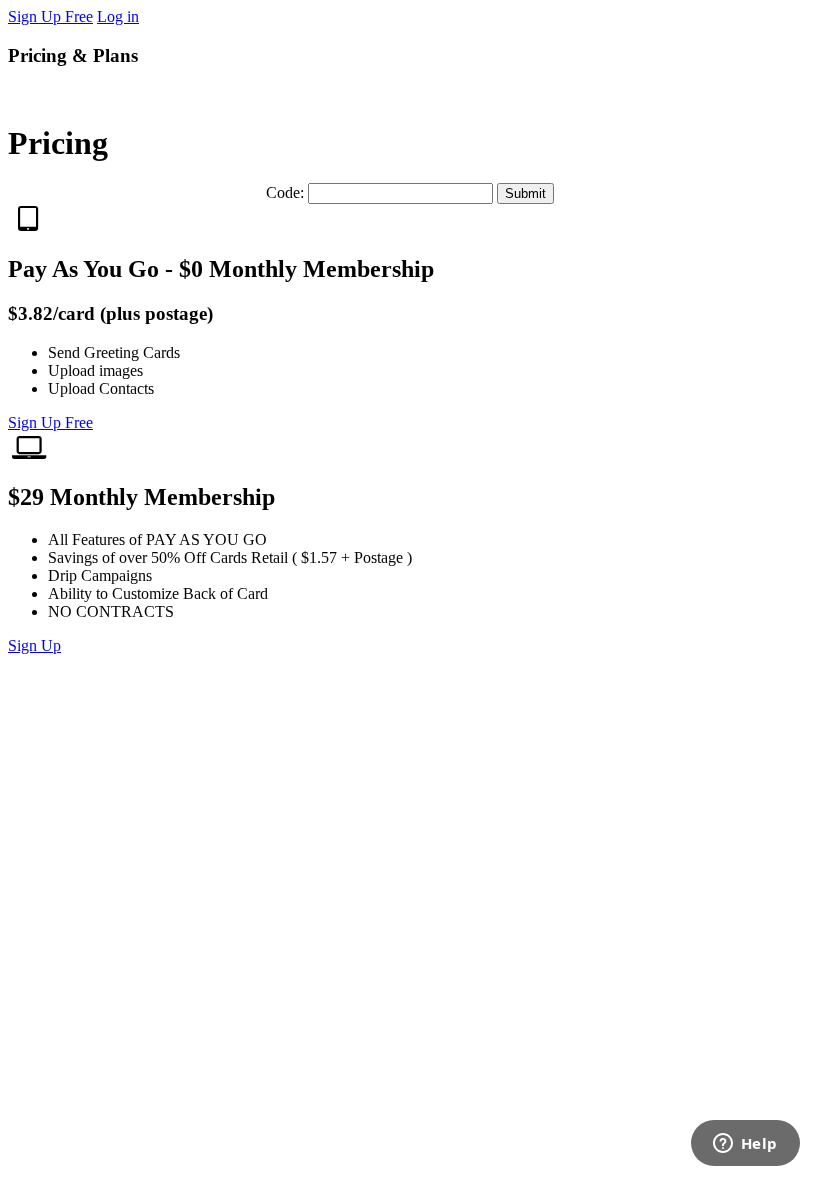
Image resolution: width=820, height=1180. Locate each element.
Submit (525, 193)
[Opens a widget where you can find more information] (745, 1145)
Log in (118, 16)
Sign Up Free (50, 16)
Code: (287, 192)
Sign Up (34, 645)
